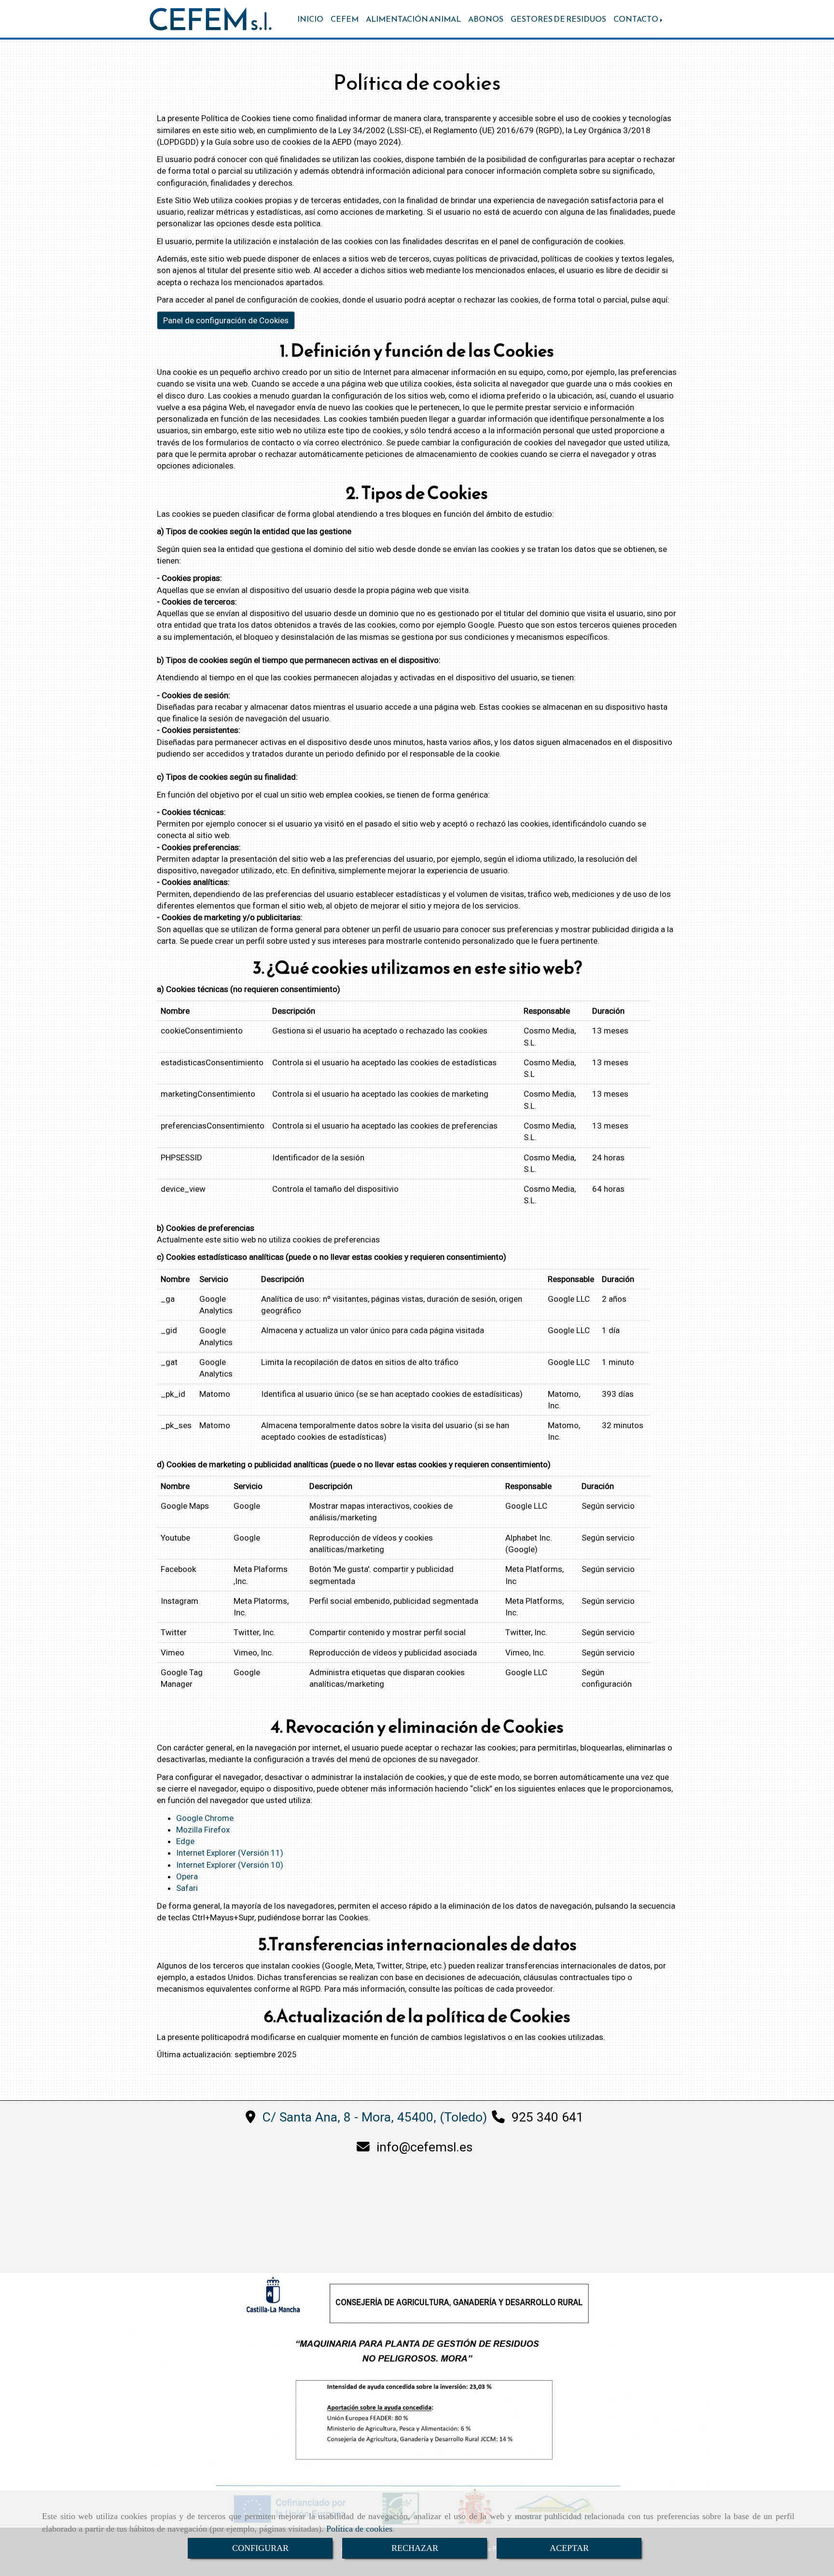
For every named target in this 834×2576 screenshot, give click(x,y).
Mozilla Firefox (203, 1830)
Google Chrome (205, 1818)
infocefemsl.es (424, 2147)
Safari (187, 1888)
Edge (185, 1841)
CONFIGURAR (260, 2548)
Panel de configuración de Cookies (226, 320)
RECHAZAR (415, 2548)
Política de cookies (359, 2529)
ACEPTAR (569, 2548)
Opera (187, 1876)
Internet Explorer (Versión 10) (230, 1865)
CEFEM (345, 19)
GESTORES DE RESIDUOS (558, 19)
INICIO (310, 19)
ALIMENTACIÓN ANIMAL (413, 19)
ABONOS (486, 19)
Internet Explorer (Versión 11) (230, 1853)
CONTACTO (636, 19)
